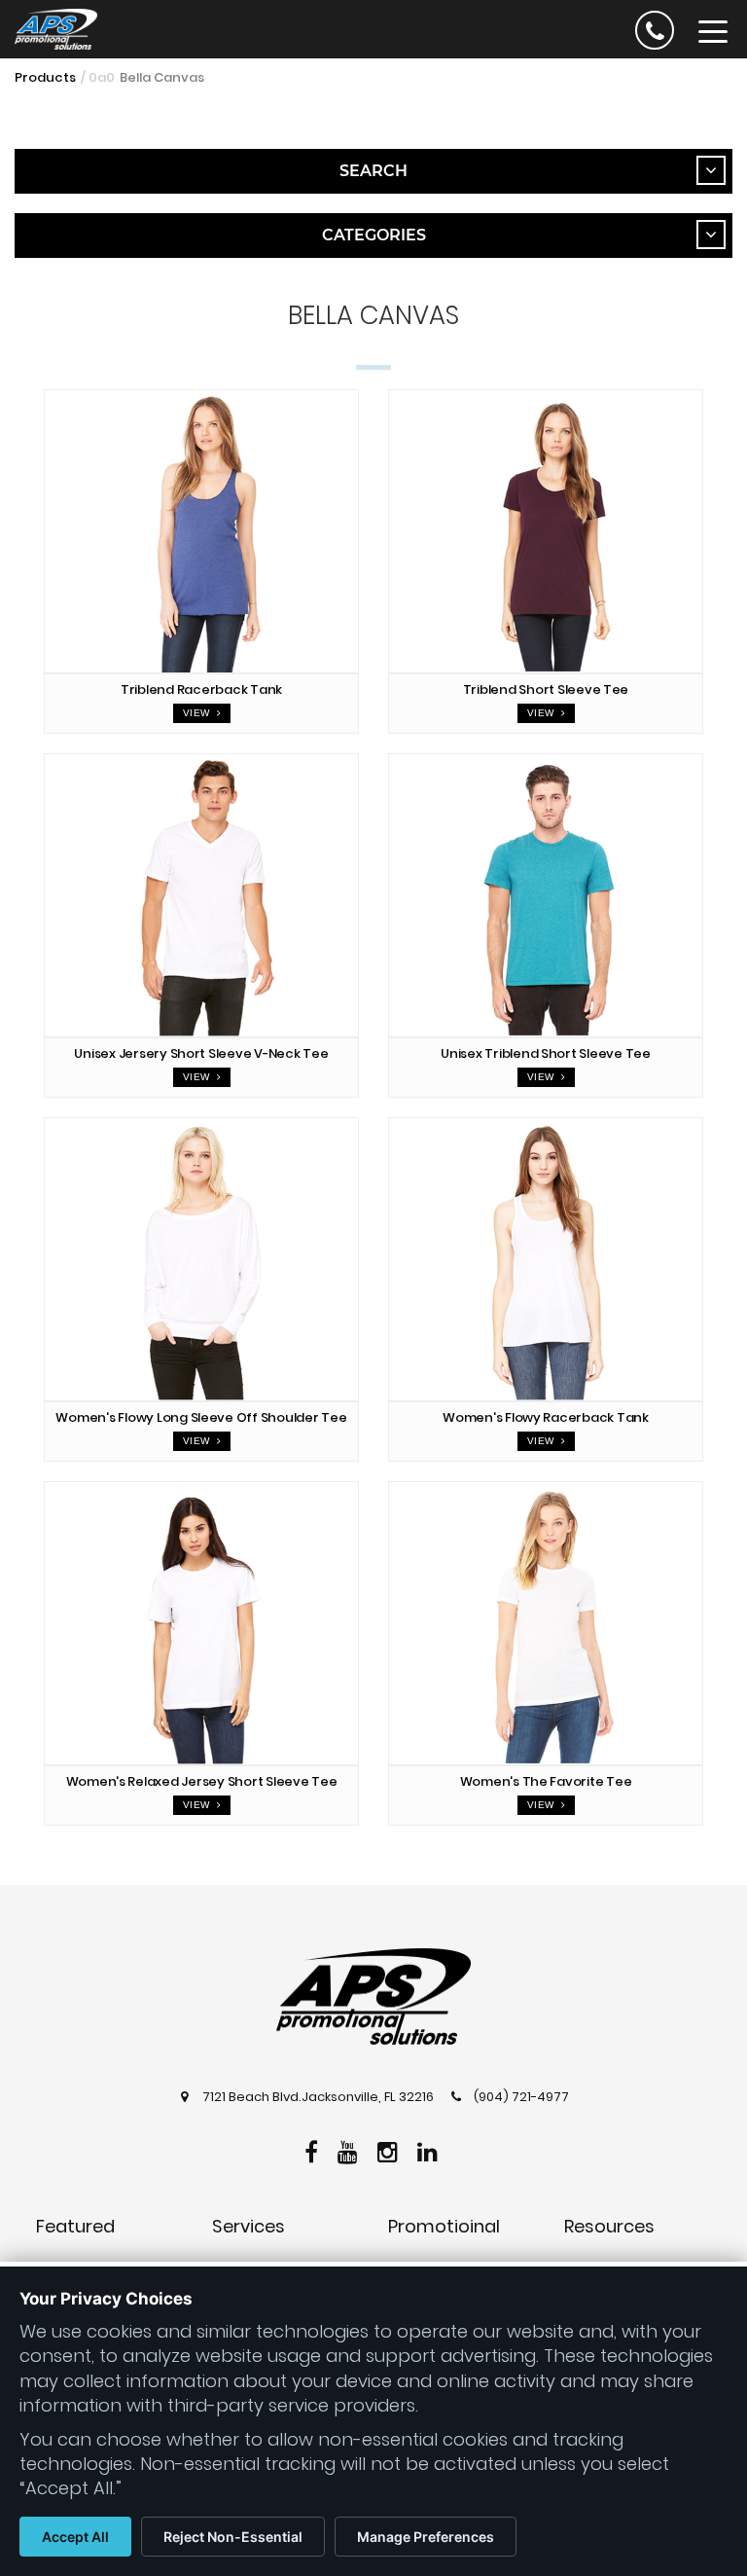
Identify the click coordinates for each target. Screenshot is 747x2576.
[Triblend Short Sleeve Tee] (546, 531)
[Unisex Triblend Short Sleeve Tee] (546, 895)
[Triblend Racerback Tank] (201, 531)
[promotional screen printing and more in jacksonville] (373, 1997)
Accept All (75, 2537)
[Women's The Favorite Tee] (546, 1623)
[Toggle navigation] (713, 30)
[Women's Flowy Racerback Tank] (546, 1259)
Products (45, 77)
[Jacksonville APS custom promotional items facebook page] (314, 2149)
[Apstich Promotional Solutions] (49, 27)
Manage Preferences (426, 2537)
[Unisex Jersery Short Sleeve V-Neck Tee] (201, 895)
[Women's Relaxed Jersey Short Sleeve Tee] (201, 1623)
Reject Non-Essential (233, 2537)
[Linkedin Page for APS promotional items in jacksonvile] (430, 2149)
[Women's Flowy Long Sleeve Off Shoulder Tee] (201, 1259)
